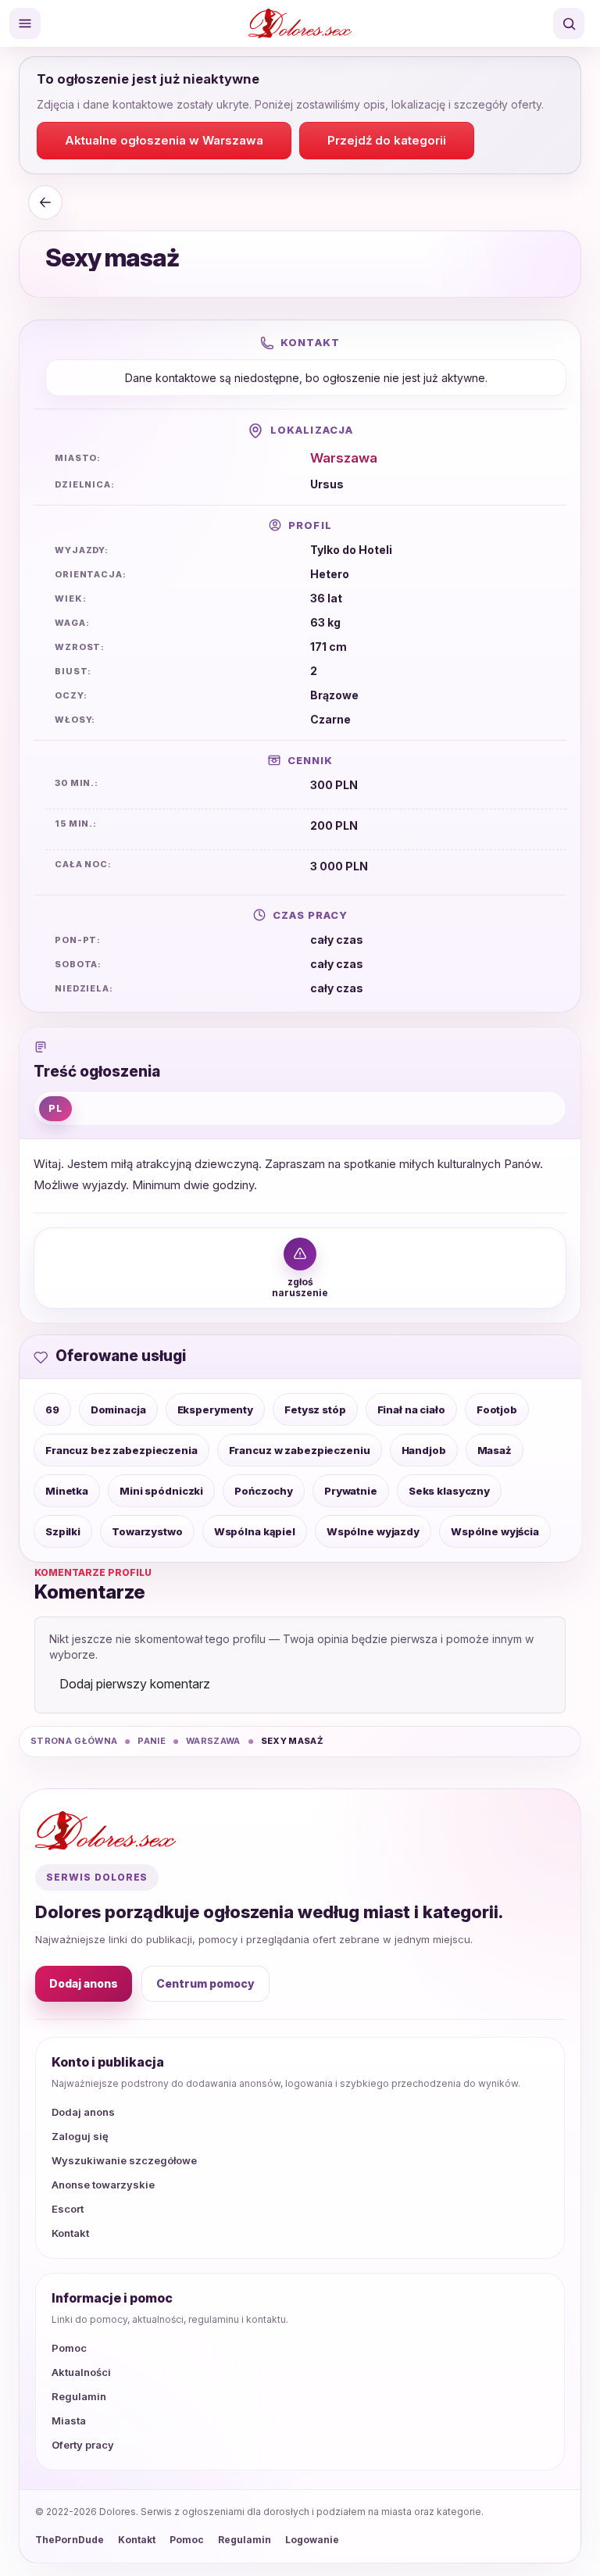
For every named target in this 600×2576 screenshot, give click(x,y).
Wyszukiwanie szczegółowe (124, 2160)
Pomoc (69, 2348)
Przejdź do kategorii (387, 140)
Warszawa (344, 458)
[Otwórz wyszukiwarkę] (569, 23)
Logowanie (312, 2540)
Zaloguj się (80, 2136)
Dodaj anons (84, 1983)
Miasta (69, 2421)
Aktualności (81, 2372)
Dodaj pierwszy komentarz (135, 1684)
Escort (68, 2209)
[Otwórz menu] (25, 23)
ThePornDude (70, 2540)
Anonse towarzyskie (103, 2185)
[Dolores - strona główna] (300, 23)
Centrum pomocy (205, 1983)
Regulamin (79, 2396)
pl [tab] (55, 1108)
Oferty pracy (83, 2445)
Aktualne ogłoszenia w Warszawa (164, 140)
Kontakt (70, 2233)
